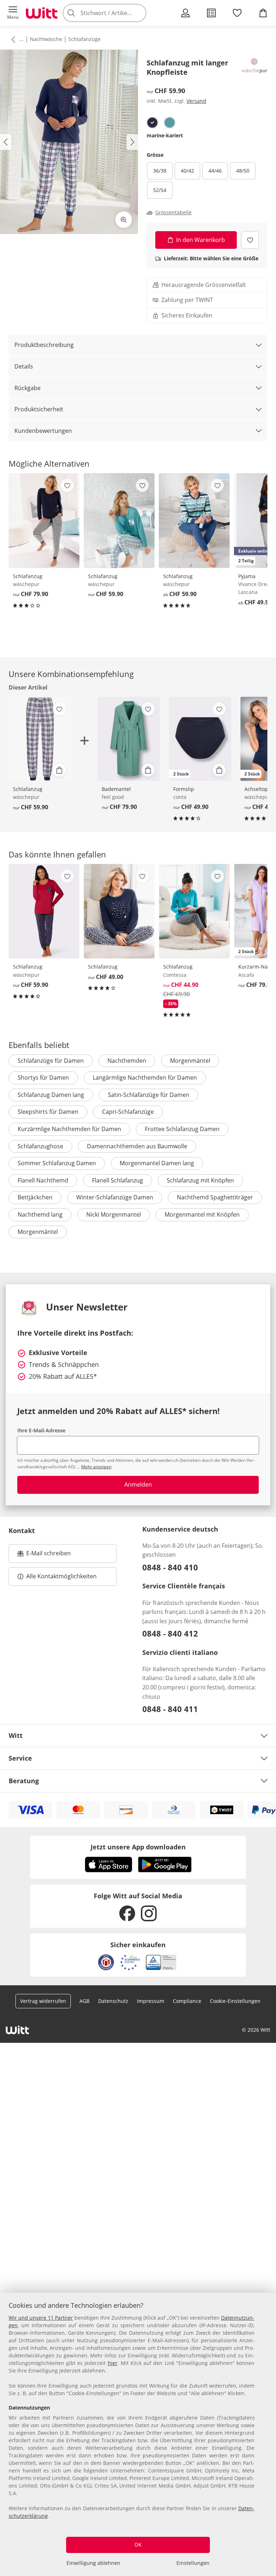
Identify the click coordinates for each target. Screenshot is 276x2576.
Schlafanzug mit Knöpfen (200, 1180)
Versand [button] (196, 101)
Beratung (24, 1781)
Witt (16, 1735)
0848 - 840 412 (170, 1633)
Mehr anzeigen (96, 1467)
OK (138, 2545)
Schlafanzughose (40, 1146)
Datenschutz (113, 2001)
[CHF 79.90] (44, 521)
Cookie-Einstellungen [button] (235, 2001)
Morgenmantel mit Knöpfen (202, 1214)
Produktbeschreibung (44, 345)
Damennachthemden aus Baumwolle (137, 1146)
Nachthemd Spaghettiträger (215, 1197)
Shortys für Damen (43, 1077)
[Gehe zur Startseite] (42, 13)
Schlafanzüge (84, 39)
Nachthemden (127, 1061)
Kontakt (22, 1530)
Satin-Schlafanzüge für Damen (149, 1095)
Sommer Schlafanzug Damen (57, 1163)
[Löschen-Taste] (139, 13)
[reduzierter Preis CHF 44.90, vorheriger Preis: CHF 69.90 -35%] (194, 911)
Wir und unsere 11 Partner (41, 2318)
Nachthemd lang (40, 1214)
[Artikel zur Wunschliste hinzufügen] (250, 240)
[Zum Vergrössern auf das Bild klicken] (124, 220)
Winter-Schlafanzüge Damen (115, 1197)
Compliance (187, 2001)
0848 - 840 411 (170, 1709)
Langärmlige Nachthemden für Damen (145, 1077)
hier (113, 2363)
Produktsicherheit (39, 409)
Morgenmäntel (190, 1061)
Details (24, 366)
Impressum (151, 2001)
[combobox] (115, 13)
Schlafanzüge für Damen (51, 1061)
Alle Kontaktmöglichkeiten (61, 1576)
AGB (84, 2001)
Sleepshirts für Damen (48, 1112)
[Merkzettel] (237, 13)
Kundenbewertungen (43, 431)
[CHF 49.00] (119, 911)
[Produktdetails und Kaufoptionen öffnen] (59, 770)
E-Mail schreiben (44, 1555)
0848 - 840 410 (170, 1567)
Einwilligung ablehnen (93, 2563)
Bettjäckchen (35, 1197)
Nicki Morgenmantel (114, 1214)
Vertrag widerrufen (43, 2001)
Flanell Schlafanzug (118, 1180)
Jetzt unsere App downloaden (138, 1847)
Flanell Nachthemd (43, 1180)
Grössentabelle (173, 212)
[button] (13, 13)
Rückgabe (27, 388)
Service (20, 1758)
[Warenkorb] (263, 13)
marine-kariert (165, 135)
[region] (138, 2434)
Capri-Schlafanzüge (128, 1112)
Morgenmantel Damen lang (157, 1163)
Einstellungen (193, 2563)
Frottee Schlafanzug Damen (182, 1129)
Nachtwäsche (46, 39)
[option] (152, 123)
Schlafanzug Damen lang (51, 1095)
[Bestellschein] (211, 13)
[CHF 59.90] (119, 521)
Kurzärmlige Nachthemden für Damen (69, 1129)
